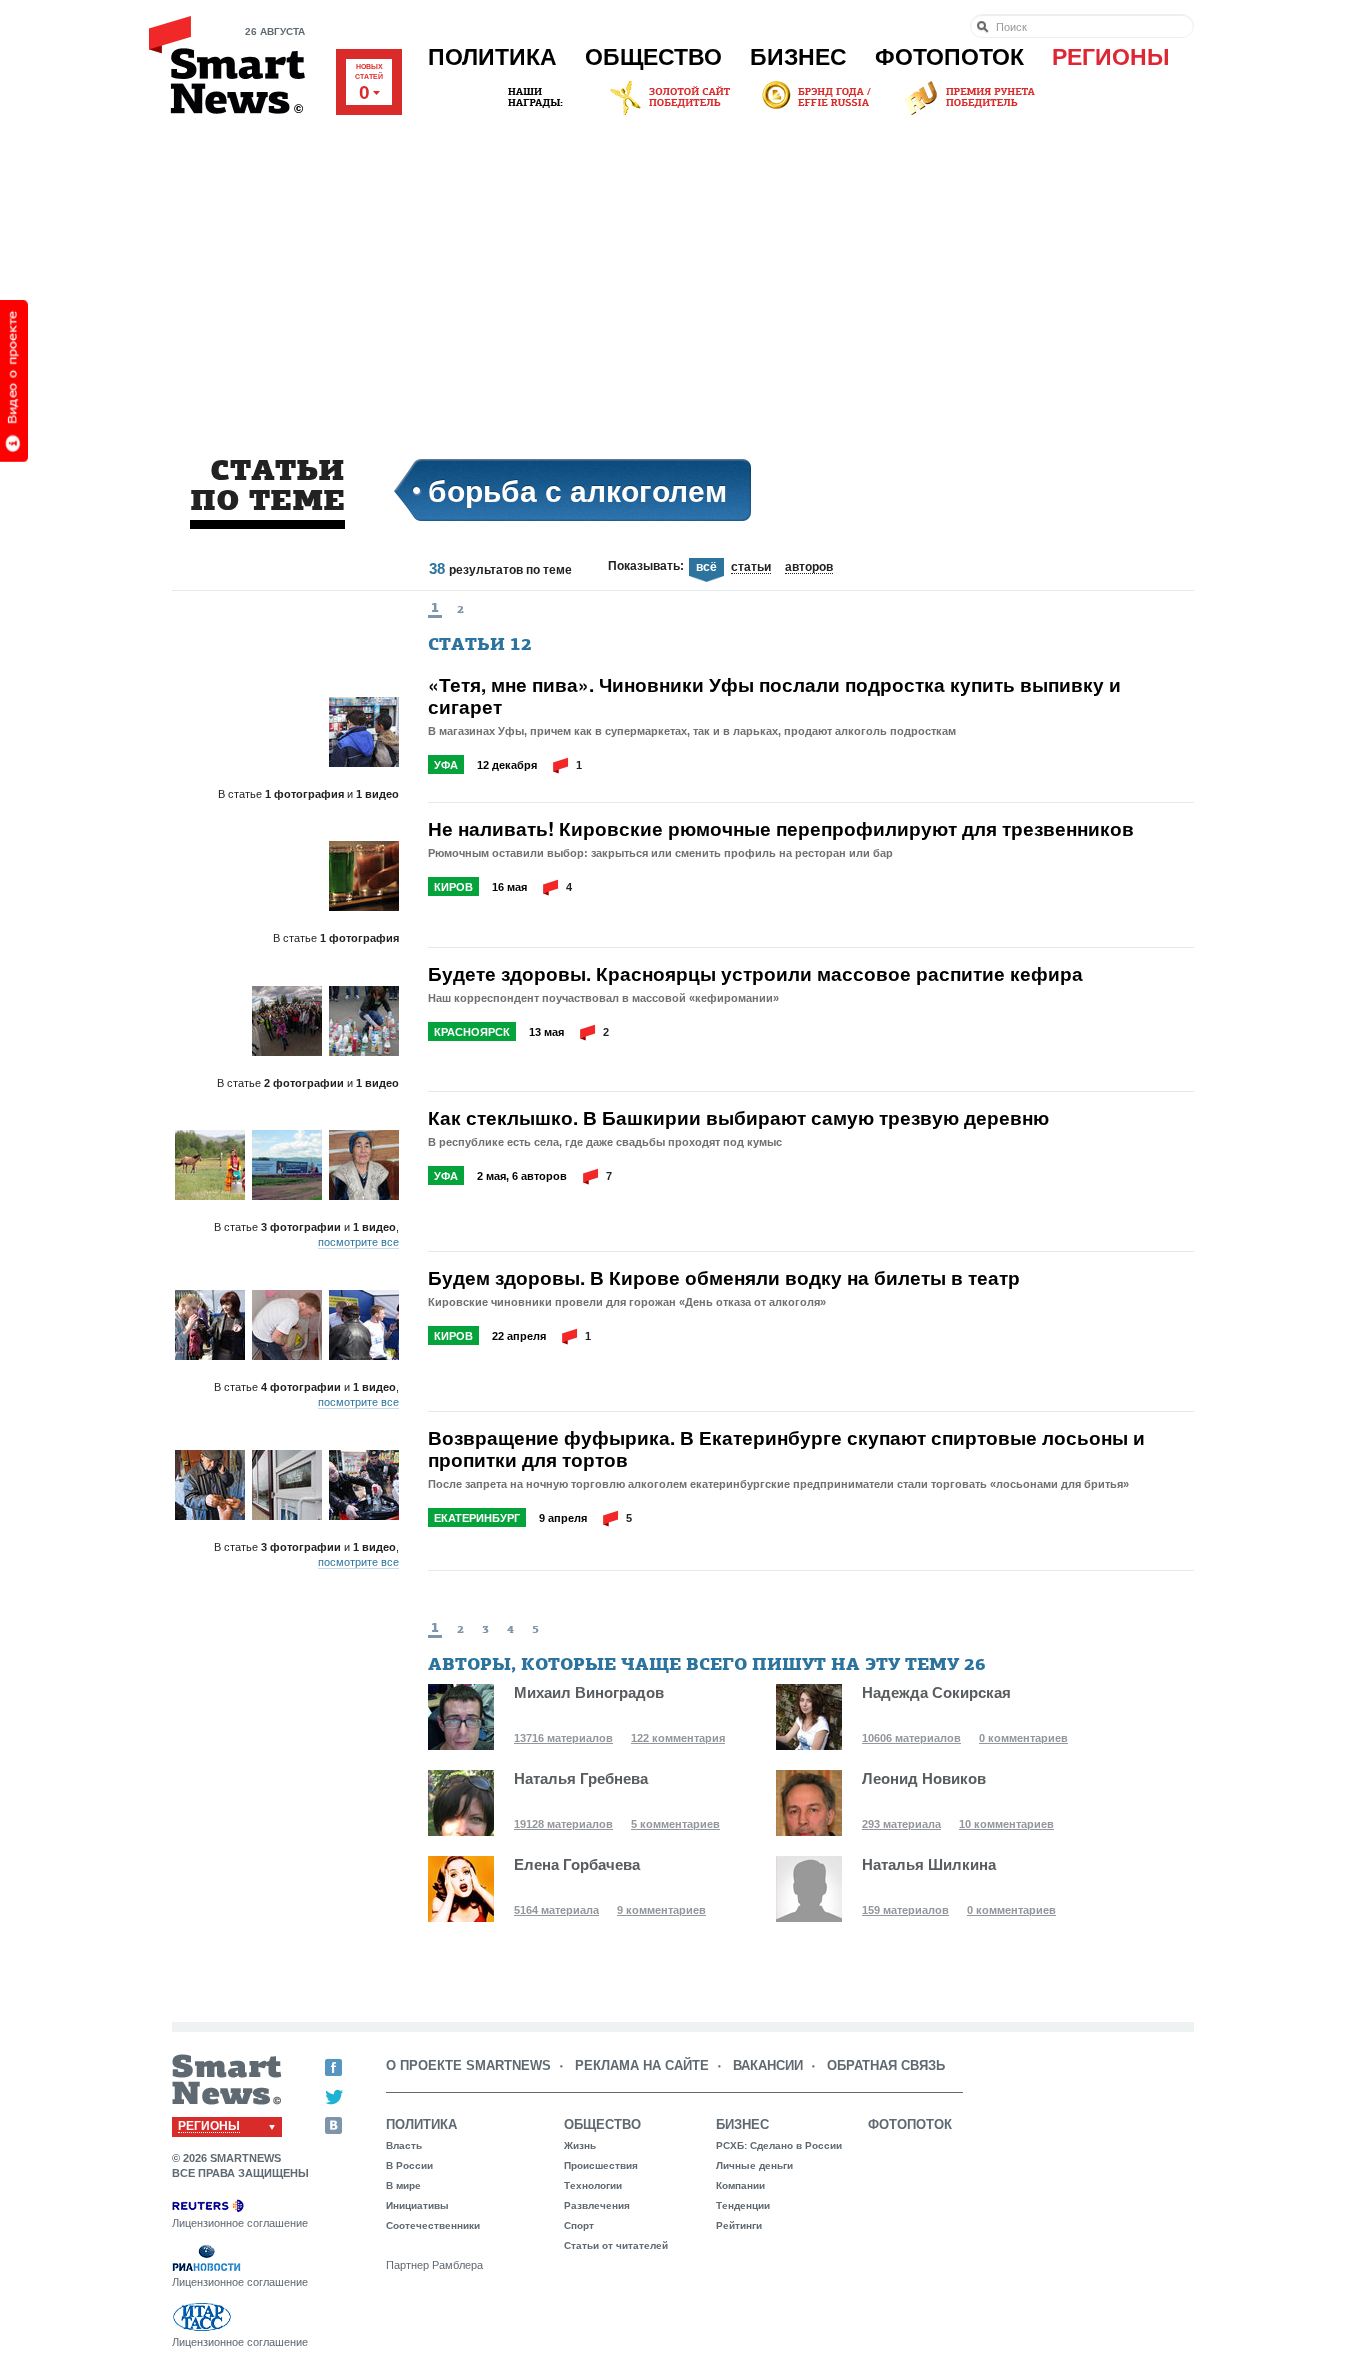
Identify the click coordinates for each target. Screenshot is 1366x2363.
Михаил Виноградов (589, 1692)
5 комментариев (675, 1824)
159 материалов (905, 1910)
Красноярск (472, 1032)
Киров (453, 887)
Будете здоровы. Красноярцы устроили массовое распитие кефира (755, 974)
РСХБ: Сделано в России (779, 2145)
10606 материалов (911, 1738)
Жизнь (580, 2145)
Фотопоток (949, 57)
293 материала (901, 1824)
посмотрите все (358, 1242)
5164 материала (556, 1910)
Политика (492, 57)
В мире (403, 2185)
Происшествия (601, 2165)
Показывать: (646, 566)
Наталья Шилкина (929, 1864)
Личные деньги (754, 2165)
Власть (404, 2145)
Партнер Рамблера (434, 2265)
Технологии (593, 2185)
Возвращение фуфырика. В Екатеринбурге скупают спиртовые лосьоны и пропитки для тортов (786, 1449)
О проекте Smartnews (468, 2065)
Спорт (579, 2225)
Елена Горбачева (577, 1864)
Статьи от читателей (616, 2245)
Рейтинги (739, 2225)
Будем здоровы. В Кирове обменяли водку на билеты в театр (724, 1278)
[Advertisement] (683, 269)
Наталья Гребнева (581, 1778)
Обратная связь (886, 2065)
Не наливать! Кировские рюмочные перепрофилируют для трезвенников (781, 829)
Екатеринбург (477, 1518)
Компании (740, 2185)
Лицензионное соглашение (240, 2223)
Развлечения (597, 2205)
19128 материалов (563, 1824)
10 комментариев (1006, 1824)
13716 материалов (563, 1738)
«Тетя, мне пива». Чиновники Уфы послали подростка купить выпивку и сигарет (774, 696)
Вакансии (768, 2065)
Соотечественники (433, 2225)
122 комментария (678, 1738)
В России (409, 2165)
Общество (653, 57)
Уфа (446, 765)
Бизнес (798, 57)
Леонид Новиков (924, 1778)
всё (706, 567)
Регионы (1111, 57)
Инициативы (417, 2205)
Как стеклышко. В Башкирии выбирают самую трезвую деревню (738, 1118)
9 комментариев (661, 1910)
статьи (751, 568)
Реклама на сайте (642, 2065)
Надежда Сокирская (936, 1692)
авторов (809, 568)
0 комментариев (1023, 1738)
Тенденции (743, 2205)
